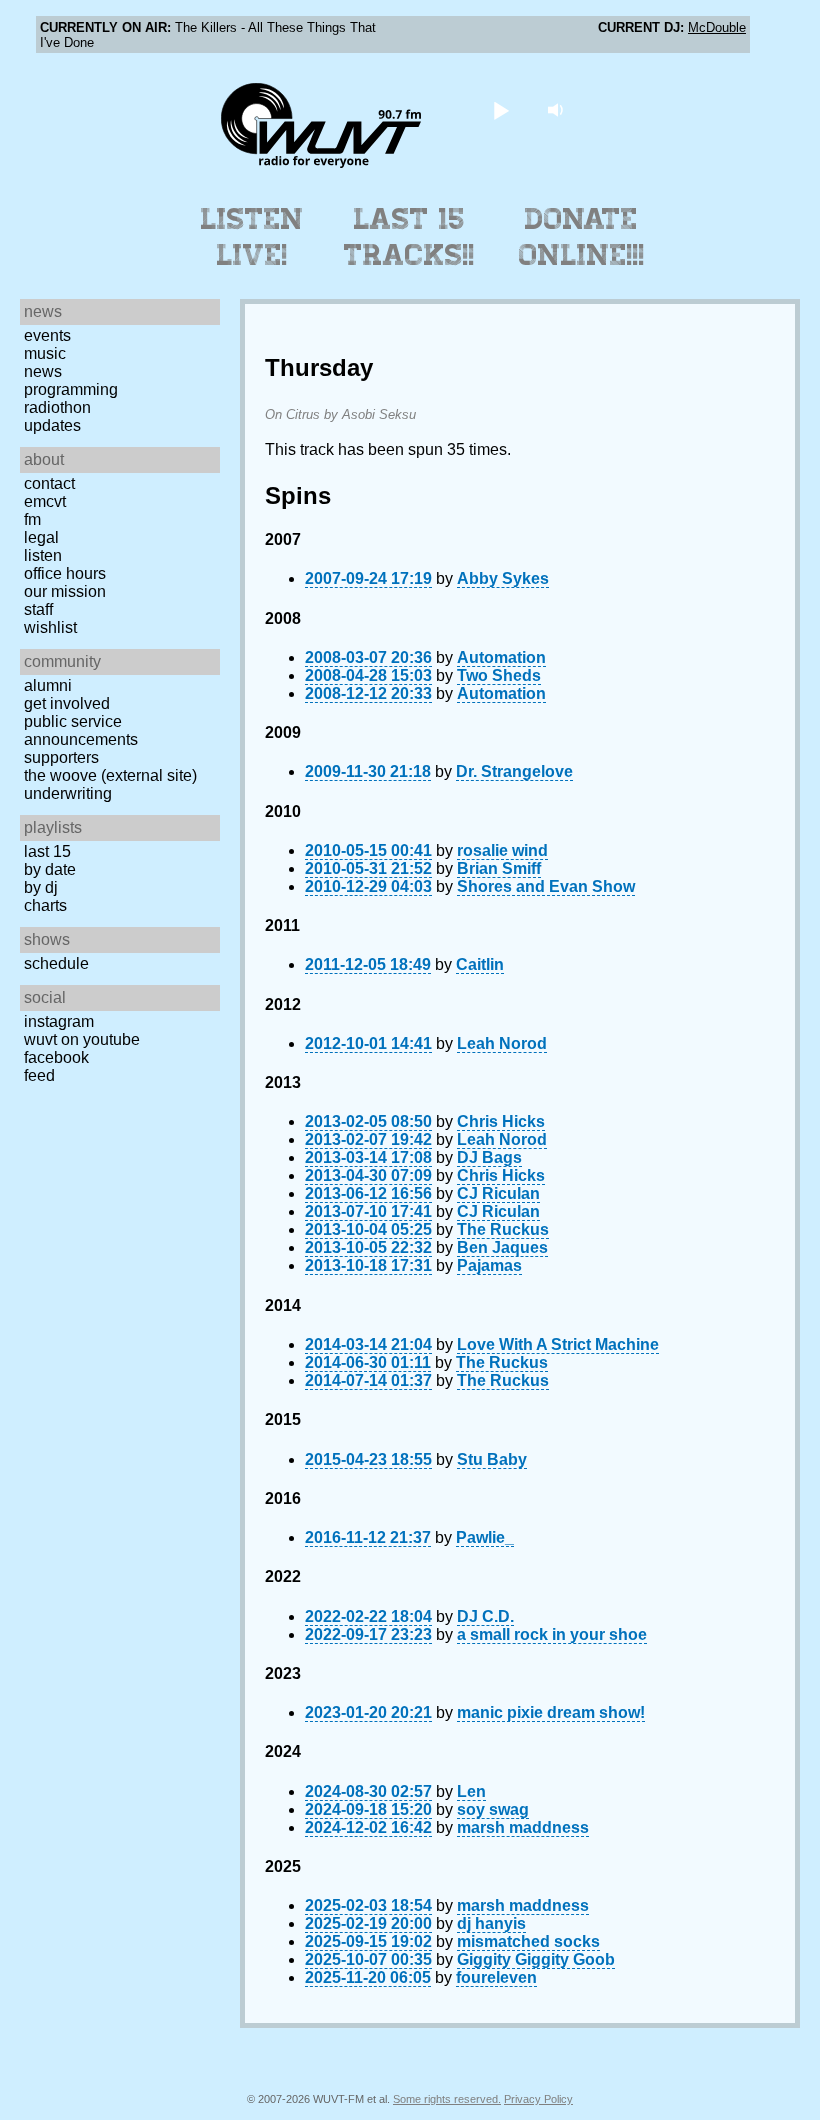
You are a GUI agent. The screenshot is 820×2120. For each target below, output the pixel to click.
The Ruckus (503, 1229)
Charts (45, 905)
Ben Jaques (502, 1247)
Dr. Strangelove (514, 771)
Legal (41, 537)
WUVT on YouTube (82, 1039)
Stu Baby (492, 1459)
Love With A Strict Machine (558, 1344)
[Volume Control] (558, 109)
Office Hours (65, 573)
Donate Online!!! (582, 237)
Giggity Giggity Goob (536, 1959)
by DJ (41, 887)
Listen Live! (252, 237)
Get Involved (67, 703)
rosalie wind (502, 850)
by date (50, 869)
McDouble (717, 27)
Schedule (56, 963)
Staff (38, 609)
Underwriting (68, 793)
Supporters (61, 757)
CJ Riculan (498, 1193)
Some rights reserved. (447, 2099)
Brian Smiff (499, 868)
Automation (501, 657)
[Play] (501, 109)
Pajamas (489, 1265)
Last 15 (47, 851)
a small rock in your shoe (552, 1634)
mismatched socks (528, 1941)
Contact (49, 483)
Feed (39, 1075)
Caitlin (480, 964)
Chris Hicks (501, 1121)
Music (45, 353)
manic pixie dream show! (551, 1712)
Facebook (56, 1057)
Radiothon (57, 407)
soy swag (493, 1809)
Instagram (59, 1021)
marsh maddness (523, 1827)
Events (47, 335)
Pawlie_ (485, 1537)
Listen (43, 555)
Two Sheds (499, 675)
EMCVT (45, 501)
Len (471, 1791)
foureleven (496, 1977)
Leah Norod (502, 1043)
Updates (52, 425)
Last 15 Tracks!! (409, 237)
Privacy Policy (538, 2099)
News (43, 371)
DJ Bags (489, 1157)
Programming (71, 389)
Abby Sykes (503, 578)
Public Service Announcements (81, 730)
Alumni (48, 685)
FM (32, 519)
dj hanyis (491, 1923)
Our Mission (65, 591)
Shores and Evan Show (546, 886)
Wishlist (50, 627)
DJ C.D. (485, 1616)
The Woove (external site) (110, 775)
